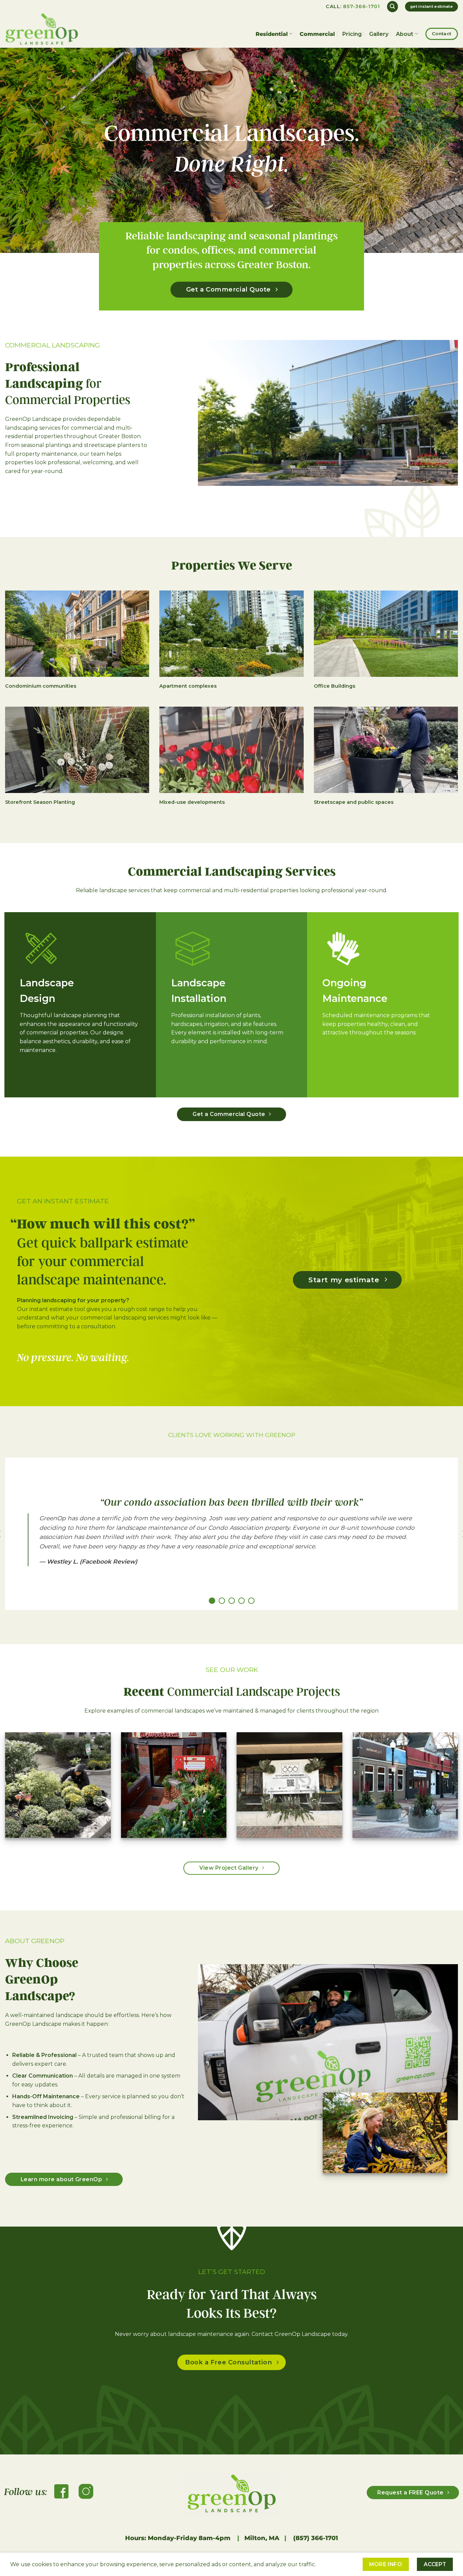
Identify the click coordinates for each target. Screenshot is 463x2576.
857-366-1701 (361, 6)
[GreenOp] (46, 29)
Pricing (352, 34)
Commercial (317, 34)
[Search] (392, 7)
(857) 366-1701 (315, 2538)
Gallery (379, 34)
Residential (272, 34)
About (405, 34)
